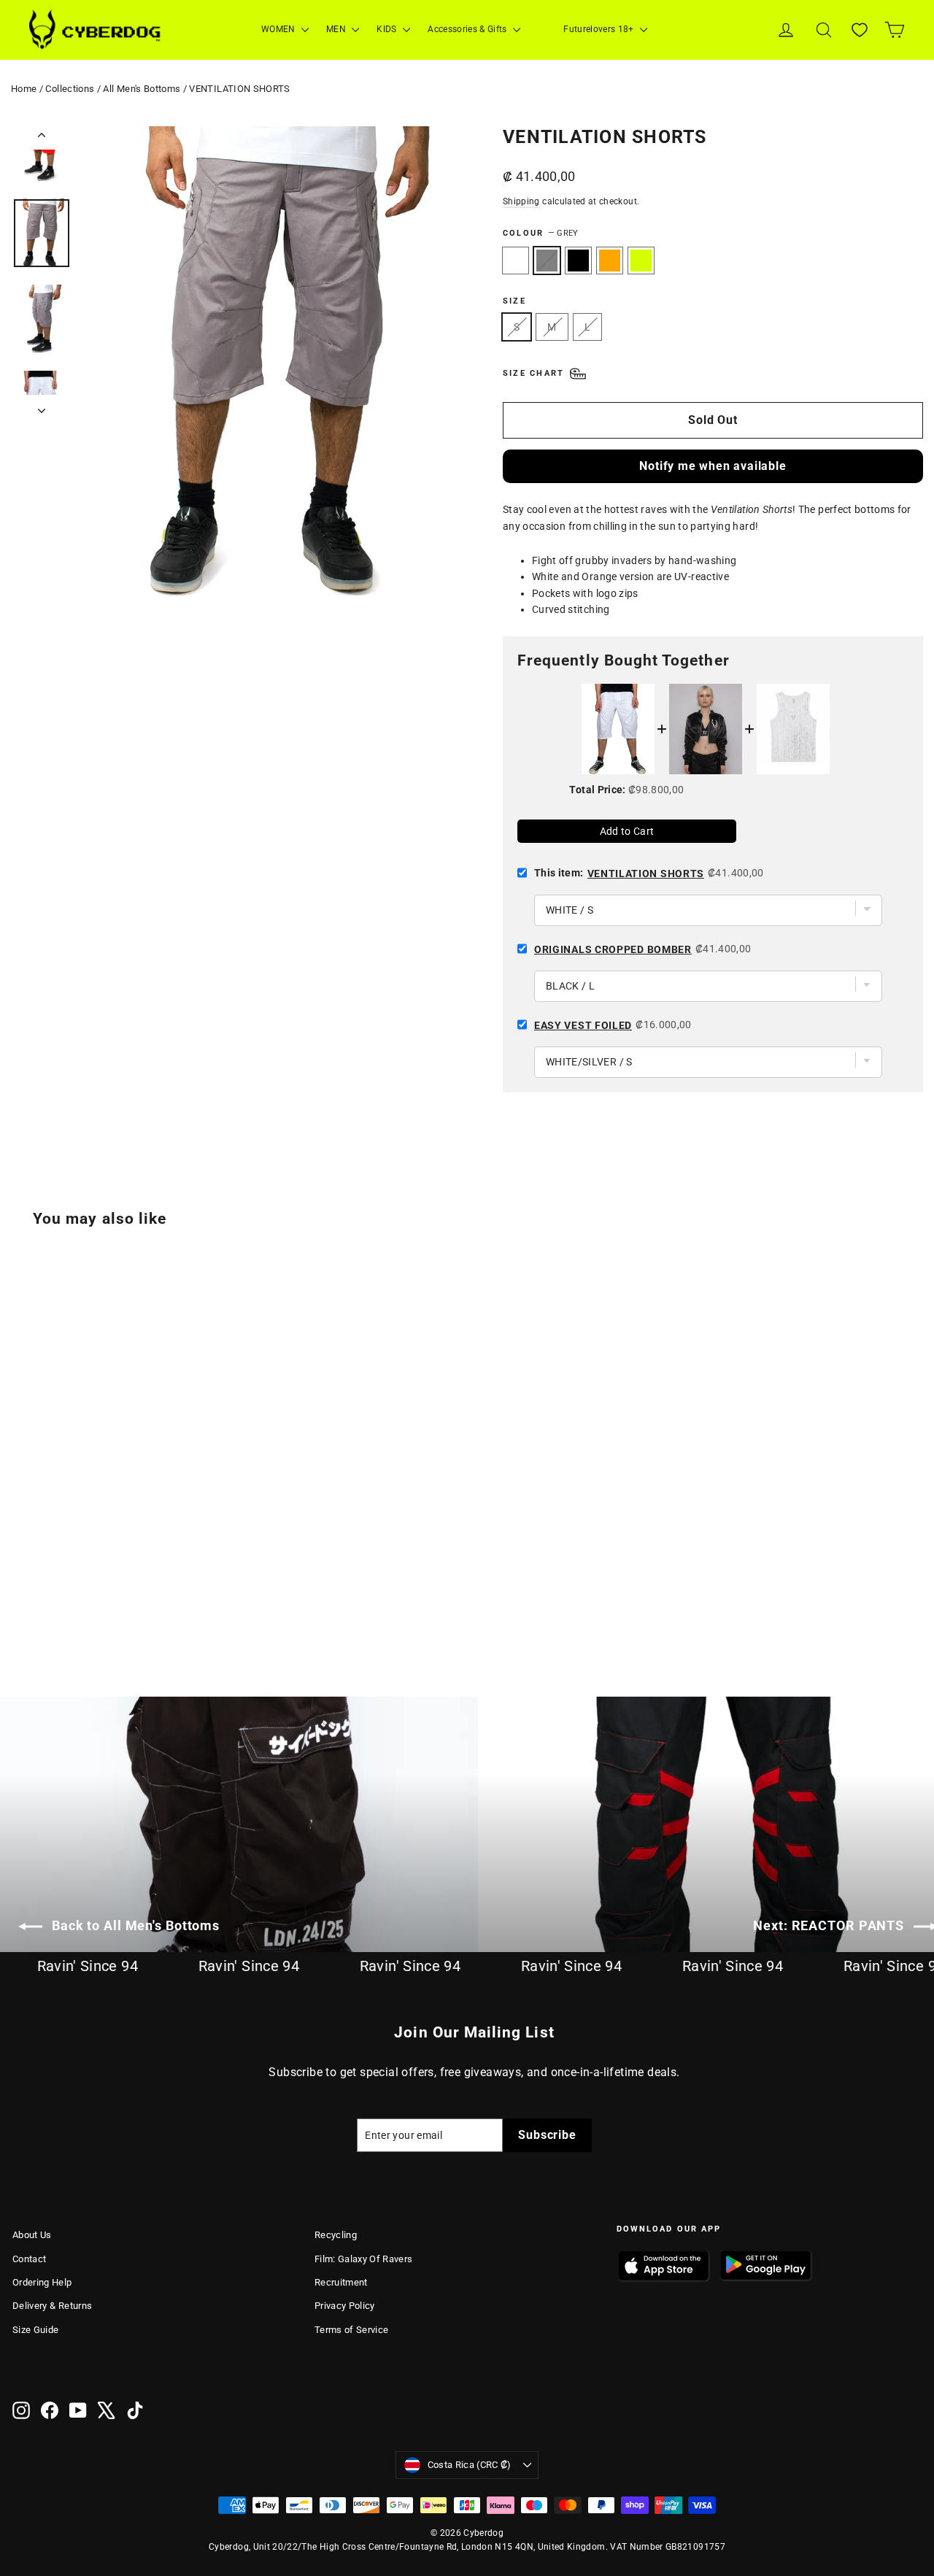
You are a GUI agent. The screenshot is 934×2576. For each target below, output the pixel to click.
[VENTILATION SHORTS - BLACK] (58, 1596)
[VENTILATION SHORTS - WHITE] (22, 1596)
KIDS (388, 29)
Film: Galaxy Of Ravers (364, 2259)
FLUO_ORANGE (610, 261)
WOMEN (279, 29)
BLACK (578, 261)
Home (24, 89)
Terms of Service (352, 2330)
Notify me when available (713, 466)
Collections (70, 89)
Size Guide (36, 2330)
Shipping (521, 201)
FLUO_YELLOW (641, 261)
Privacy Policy (345, 2306)
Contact (29, 2259)
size (514, 301)
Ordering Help (42, 2282)
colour (540, 233)
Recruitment (341, 2282)
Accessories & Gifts (468, 29)
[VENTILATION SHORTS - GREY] (40, 1596)
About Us (32, 2235)
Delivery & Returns (52, 2306)
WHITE (516, 261)
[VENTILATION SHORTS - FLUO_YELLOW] (94, 1596)
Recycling (336, 2235)
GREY (547, 261)
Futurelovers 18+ (600, 29)
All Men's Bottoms (142, 89)
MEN (337, 29)
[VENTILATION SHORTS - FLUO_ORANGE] (76, 1596)
